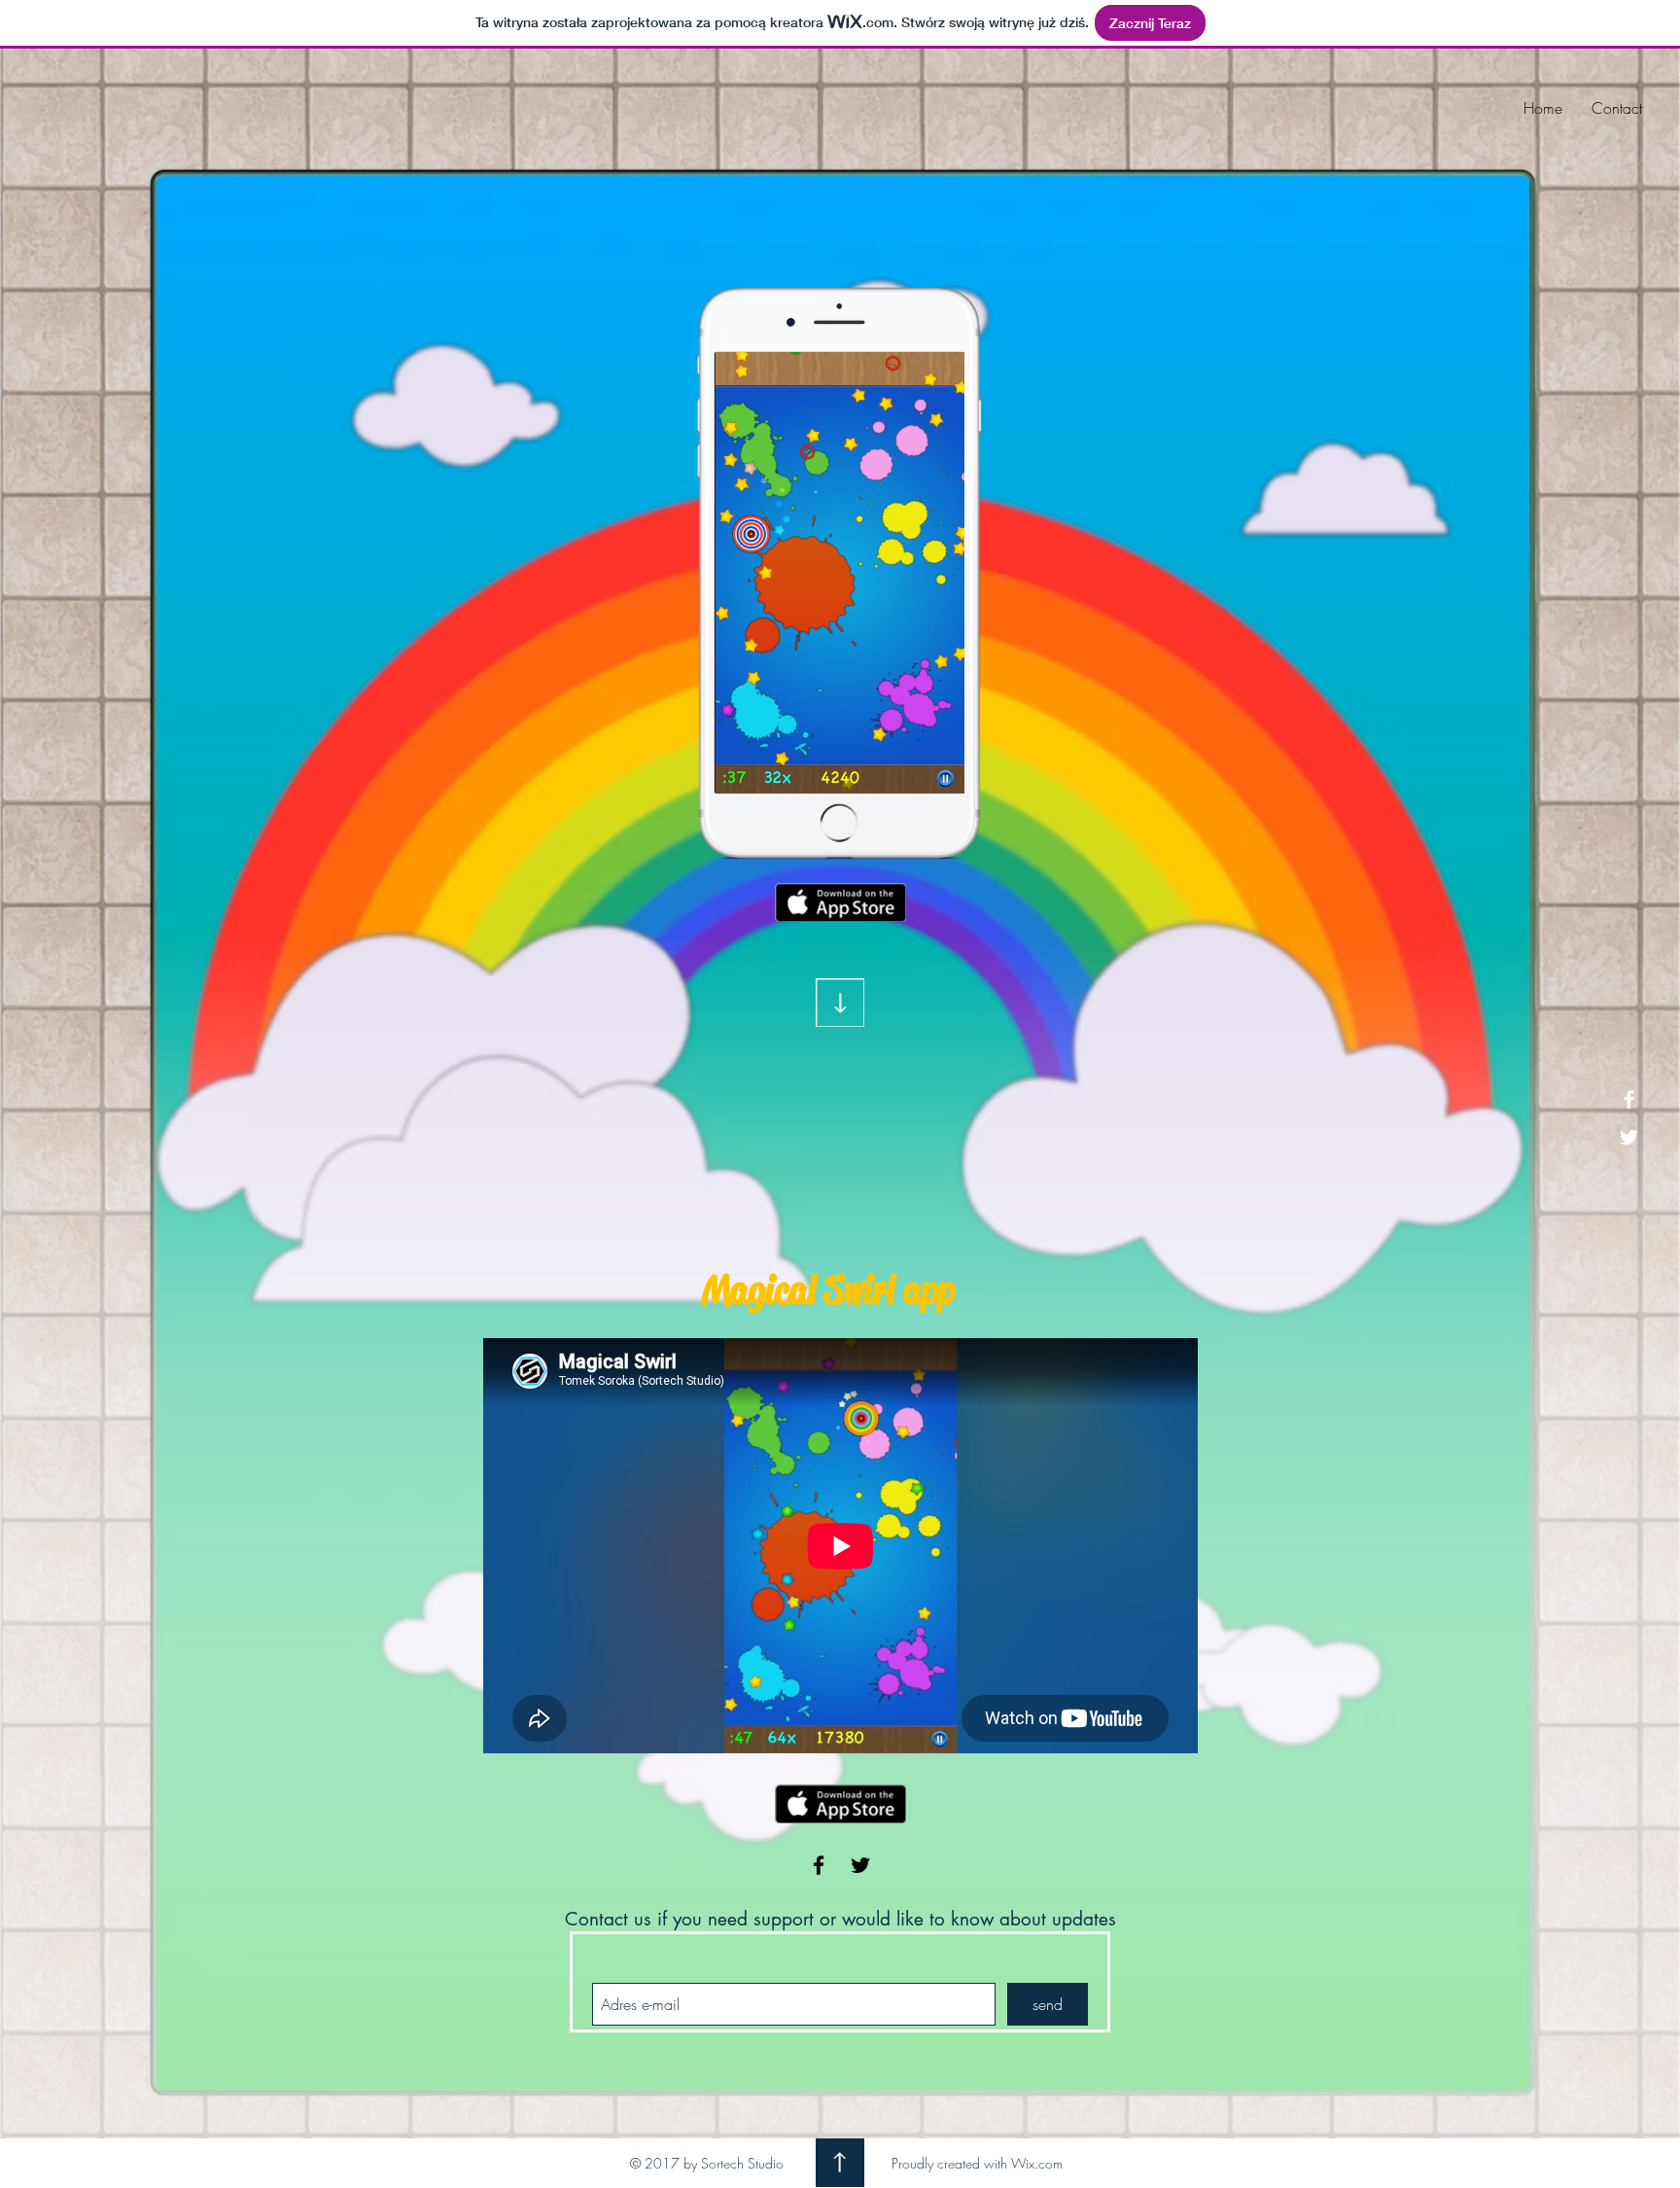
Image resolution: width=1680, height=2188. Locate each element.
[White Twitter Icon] (1629, 1137)
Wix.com (1037, 2163)
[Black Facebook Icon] (819, 1865)
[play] (919, 368)
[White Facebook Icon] (1629, 1099)
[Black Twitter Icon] (860, 1865)
